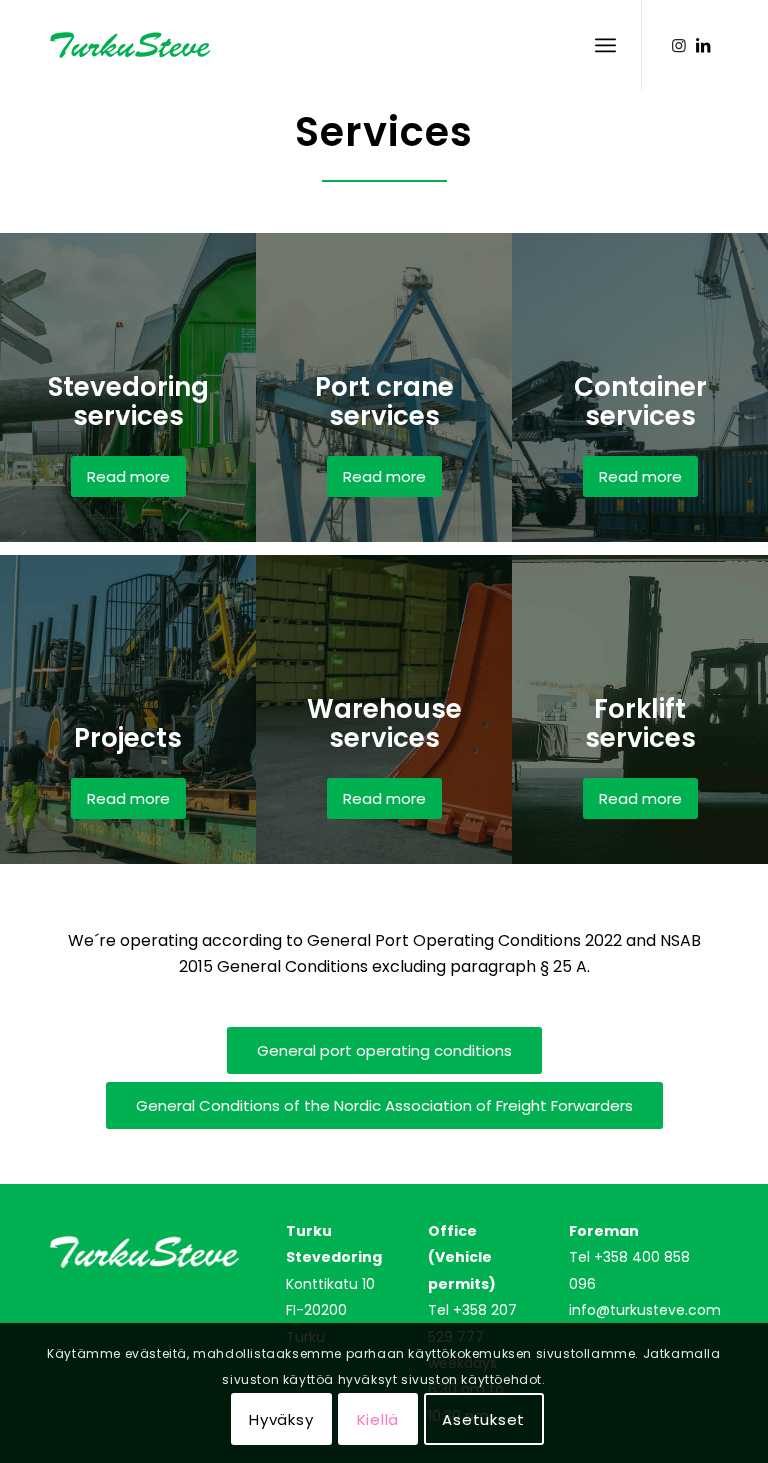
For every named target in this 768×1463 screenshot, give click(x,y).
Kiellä (378, 1419)
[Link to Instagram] (679, 45)
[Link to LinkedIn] (703, 45)
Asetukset (483, 1419)
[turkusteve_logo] (148, 45)
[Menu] (605, 45)
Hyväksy (281, 1419)
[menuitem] (605, 45)
